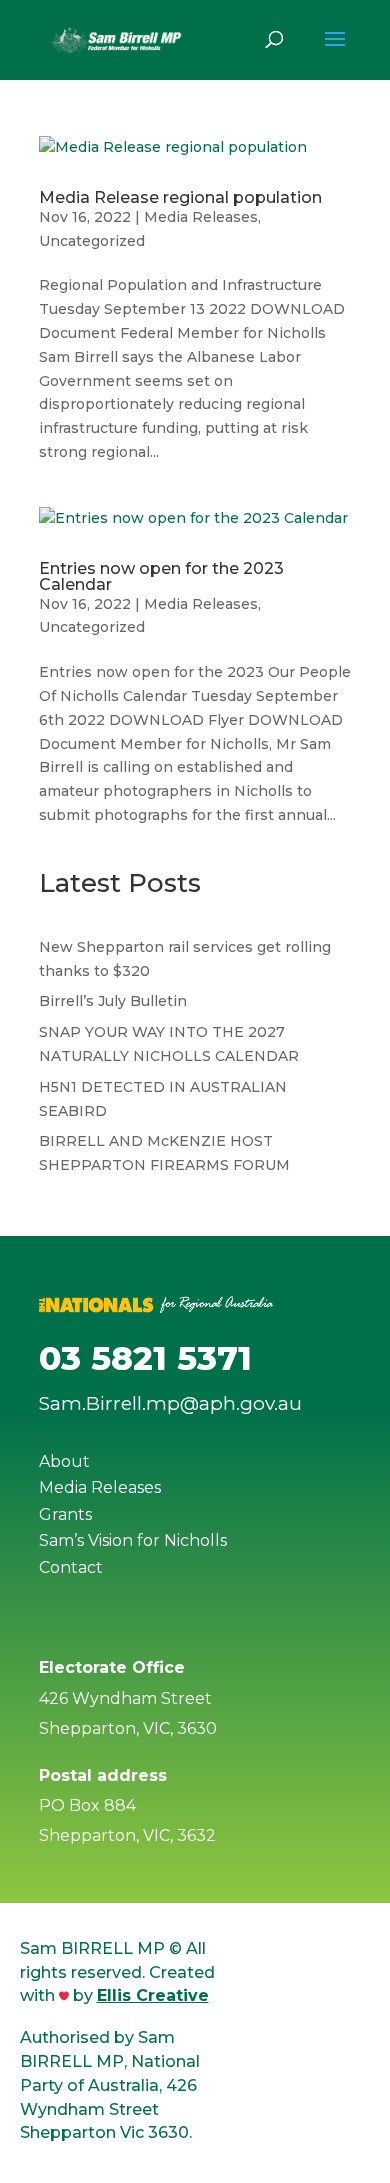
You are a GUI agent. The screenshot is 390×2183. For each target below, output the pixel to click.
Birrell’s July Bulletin (113, 1001)
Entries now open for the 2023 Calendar (161, 576)
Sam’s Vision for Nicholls (133, 1540)
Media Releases (201, 217)
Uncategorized (92, 241)
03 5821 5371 (145, 1358)
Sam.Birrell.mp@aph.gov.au (170, 1403)
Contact (71, 1567)
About (64, 1461)
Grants (65, 1514)
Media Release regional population (180, 197)
